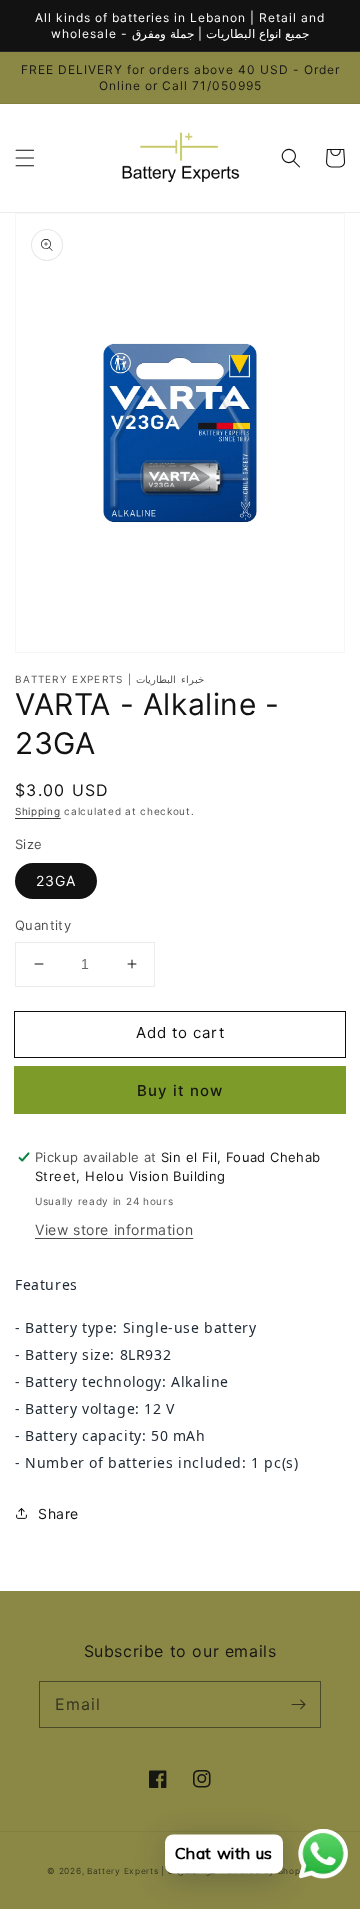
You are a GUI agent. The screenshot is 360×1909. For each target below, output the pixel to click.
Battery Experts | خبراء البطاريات (154, 1871)
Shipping (38, 811)
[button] (25, 158)
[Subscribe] (298, 1704)
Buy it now (180, 1090)
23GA (56, 880)
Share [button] (58, 1513)
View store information (114, 1229)
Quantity (43, 925)
